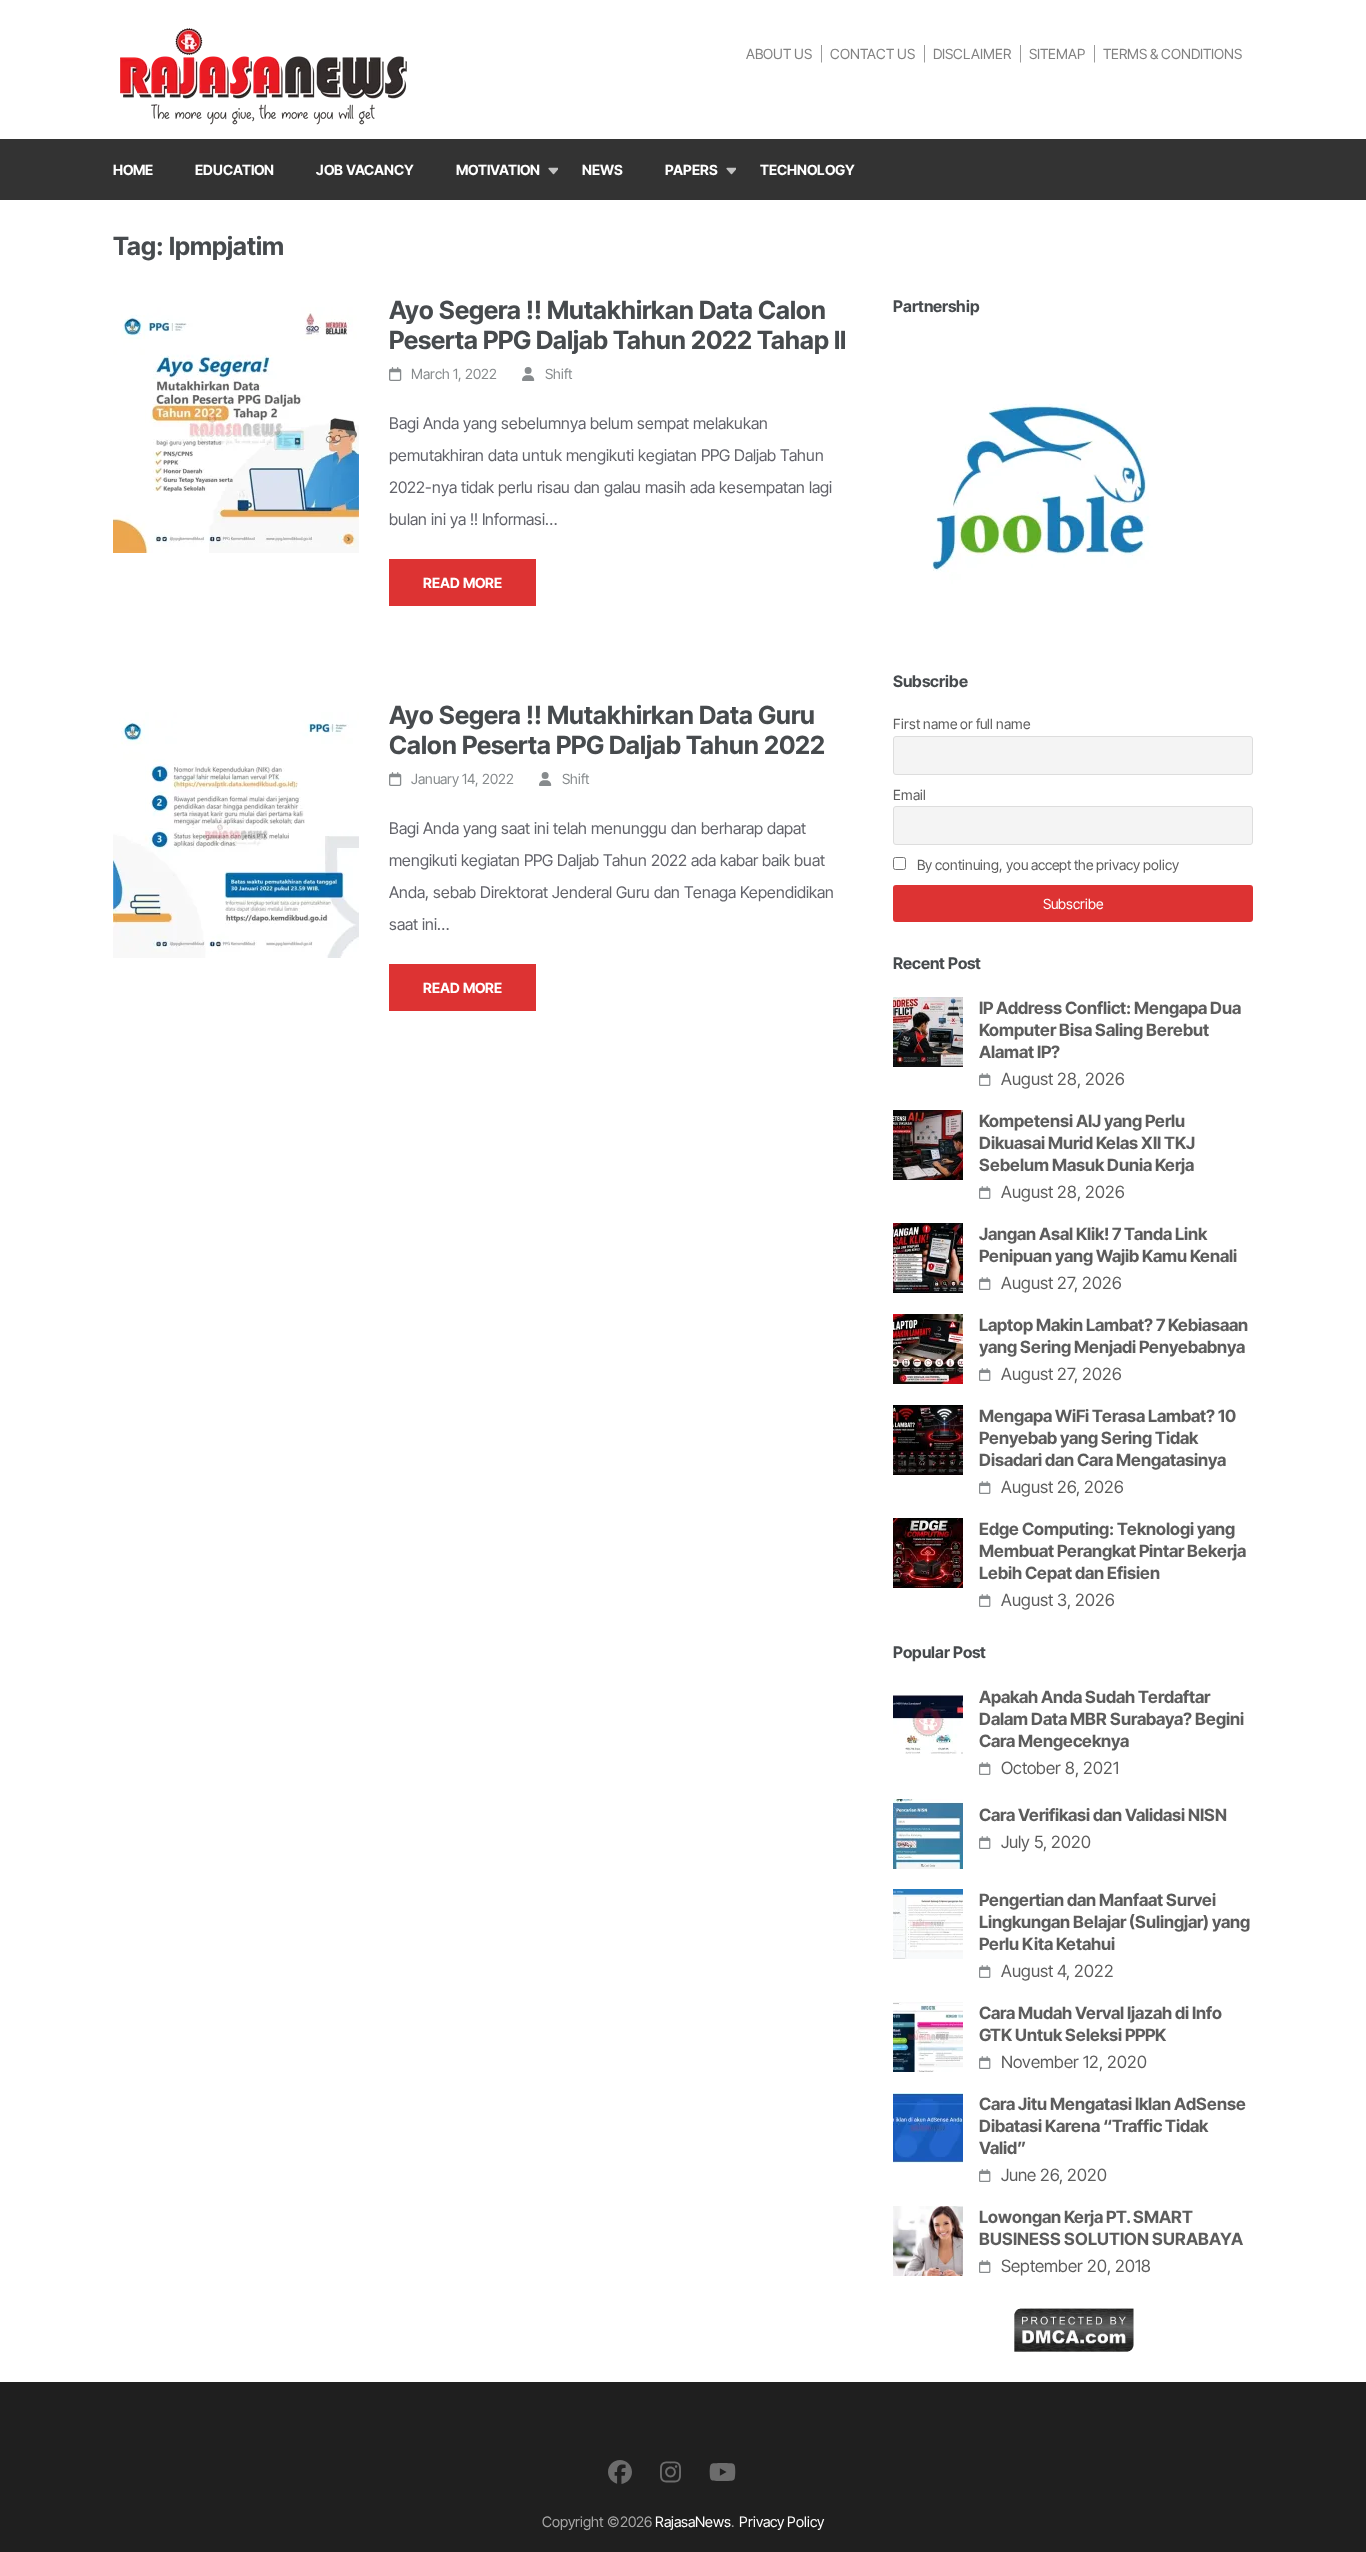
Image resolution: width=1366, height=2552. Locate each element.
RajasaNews (693, 2521)
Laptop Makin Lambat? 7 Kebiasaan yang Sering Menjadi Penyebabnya (1113, 1336)
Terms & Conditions (1172, 53)
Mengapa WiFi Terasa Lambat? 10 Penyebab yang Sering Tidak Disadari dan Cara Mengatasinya (1107, 1438)
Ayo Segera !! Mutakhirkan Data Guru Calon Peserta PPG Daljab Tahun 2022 (607, 730)
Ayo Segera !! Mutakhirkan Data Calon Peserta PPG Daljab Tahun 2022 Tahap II (617, 325)
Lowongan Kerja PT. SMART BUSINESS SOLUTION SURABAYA (1111, 2228)
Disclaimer (972, 53)
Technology (807, 169)
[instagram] (670, 2472)
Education (234, 169)
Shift (558, 373)
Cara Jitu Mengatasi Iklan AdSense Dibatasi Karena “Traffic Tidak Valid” (1112, 2126)
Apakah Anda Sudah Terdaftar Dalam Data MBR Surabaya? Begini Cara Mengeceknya (1111, 1719)
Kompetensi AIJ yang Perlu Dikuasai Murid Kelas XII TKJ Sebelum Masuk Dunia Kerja (1087, 1143)
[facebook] (620, 2472)
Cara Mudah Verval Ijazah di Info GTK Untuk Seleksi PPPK (1100, 2024)
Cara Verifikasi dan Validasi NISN (1103, 1815)
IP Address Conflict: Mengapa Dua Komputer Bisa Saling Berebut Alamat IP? (1110, 1030)
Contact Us (872, 53)
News (602, 169)
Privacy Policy (781, 2521)
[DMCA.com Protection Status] (1073, 2323)
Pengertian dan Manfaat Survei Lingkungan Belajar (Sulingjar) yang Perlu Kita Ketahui (1114, 1922)
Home (133, 169)
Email (909, 794)
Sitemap (1057, 53)
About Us (779, 53)
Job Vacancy (365, 169)
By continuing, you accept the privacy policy (1046, 864)
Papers (691, 169)
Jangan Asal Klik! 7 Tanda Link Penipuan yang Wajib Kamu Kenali (1108, 1245)
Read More (462, 582)
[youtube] (722, 2472)
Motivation (498, 169)
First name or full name (961, 723)
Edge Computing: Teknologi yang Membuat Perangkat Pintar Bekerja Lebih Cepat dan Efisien (1112, 1551)
